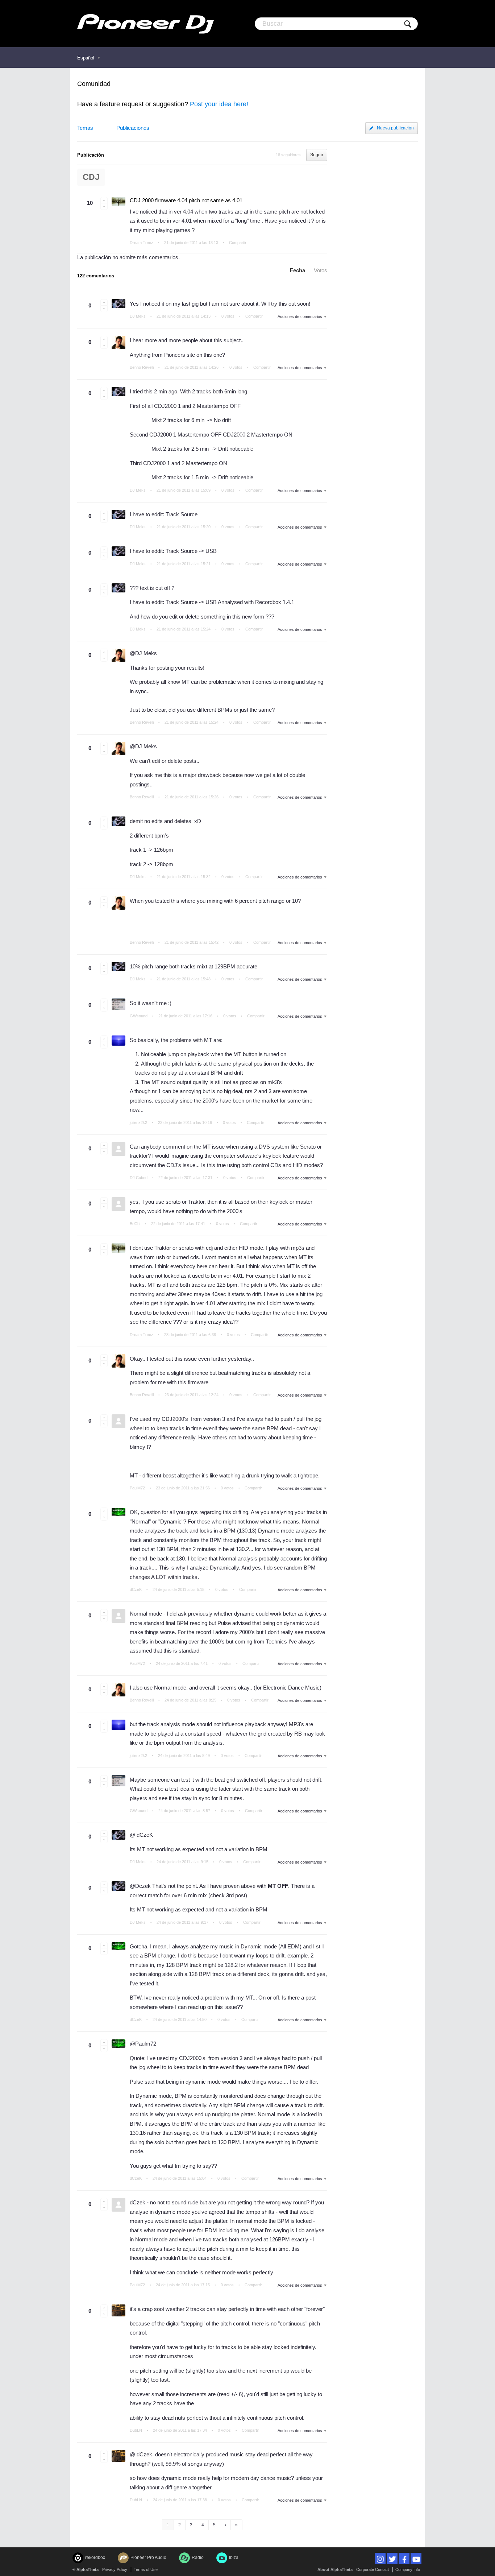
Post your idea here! (219, 104)
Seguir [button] (317, 155)
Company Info (408, 2569)
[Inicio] (145, 24)
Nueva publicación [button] (395, 128)
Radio (198, 2558)
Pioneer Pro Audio (148, 2558)
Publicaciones (133, 128)
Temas (85, 128)
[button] (104, 200)
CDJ (91, 177)
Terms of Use (146, 2569)
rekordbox (95, 2558)
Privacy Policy (115, 2569)
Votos (321, 270)
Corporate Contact (373, 2569)
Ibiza (234, 2558)
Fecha (298, 270)
